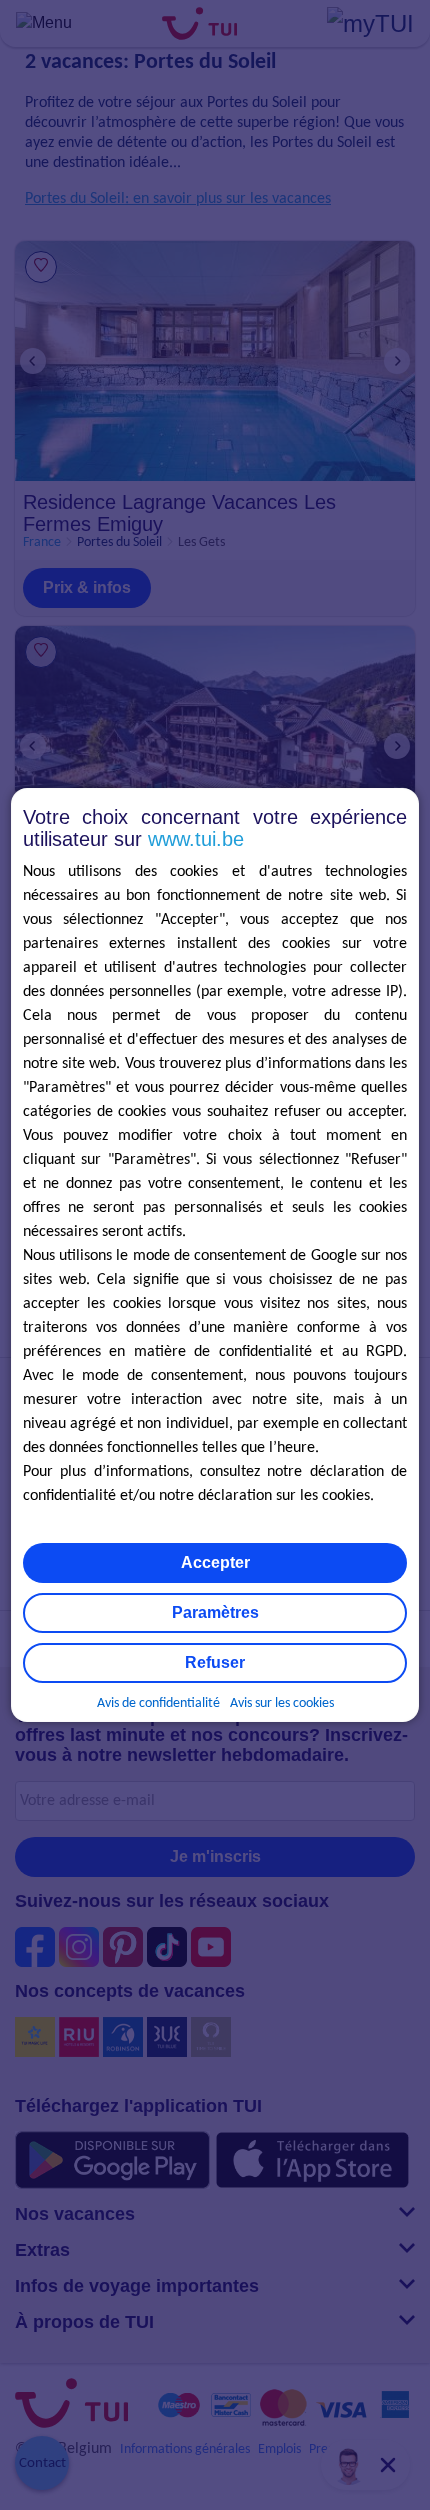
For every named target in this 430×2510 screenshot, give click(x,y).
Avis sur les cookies (282, 1703)
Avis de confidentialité (158, 1703)
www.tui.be (196, 839)
